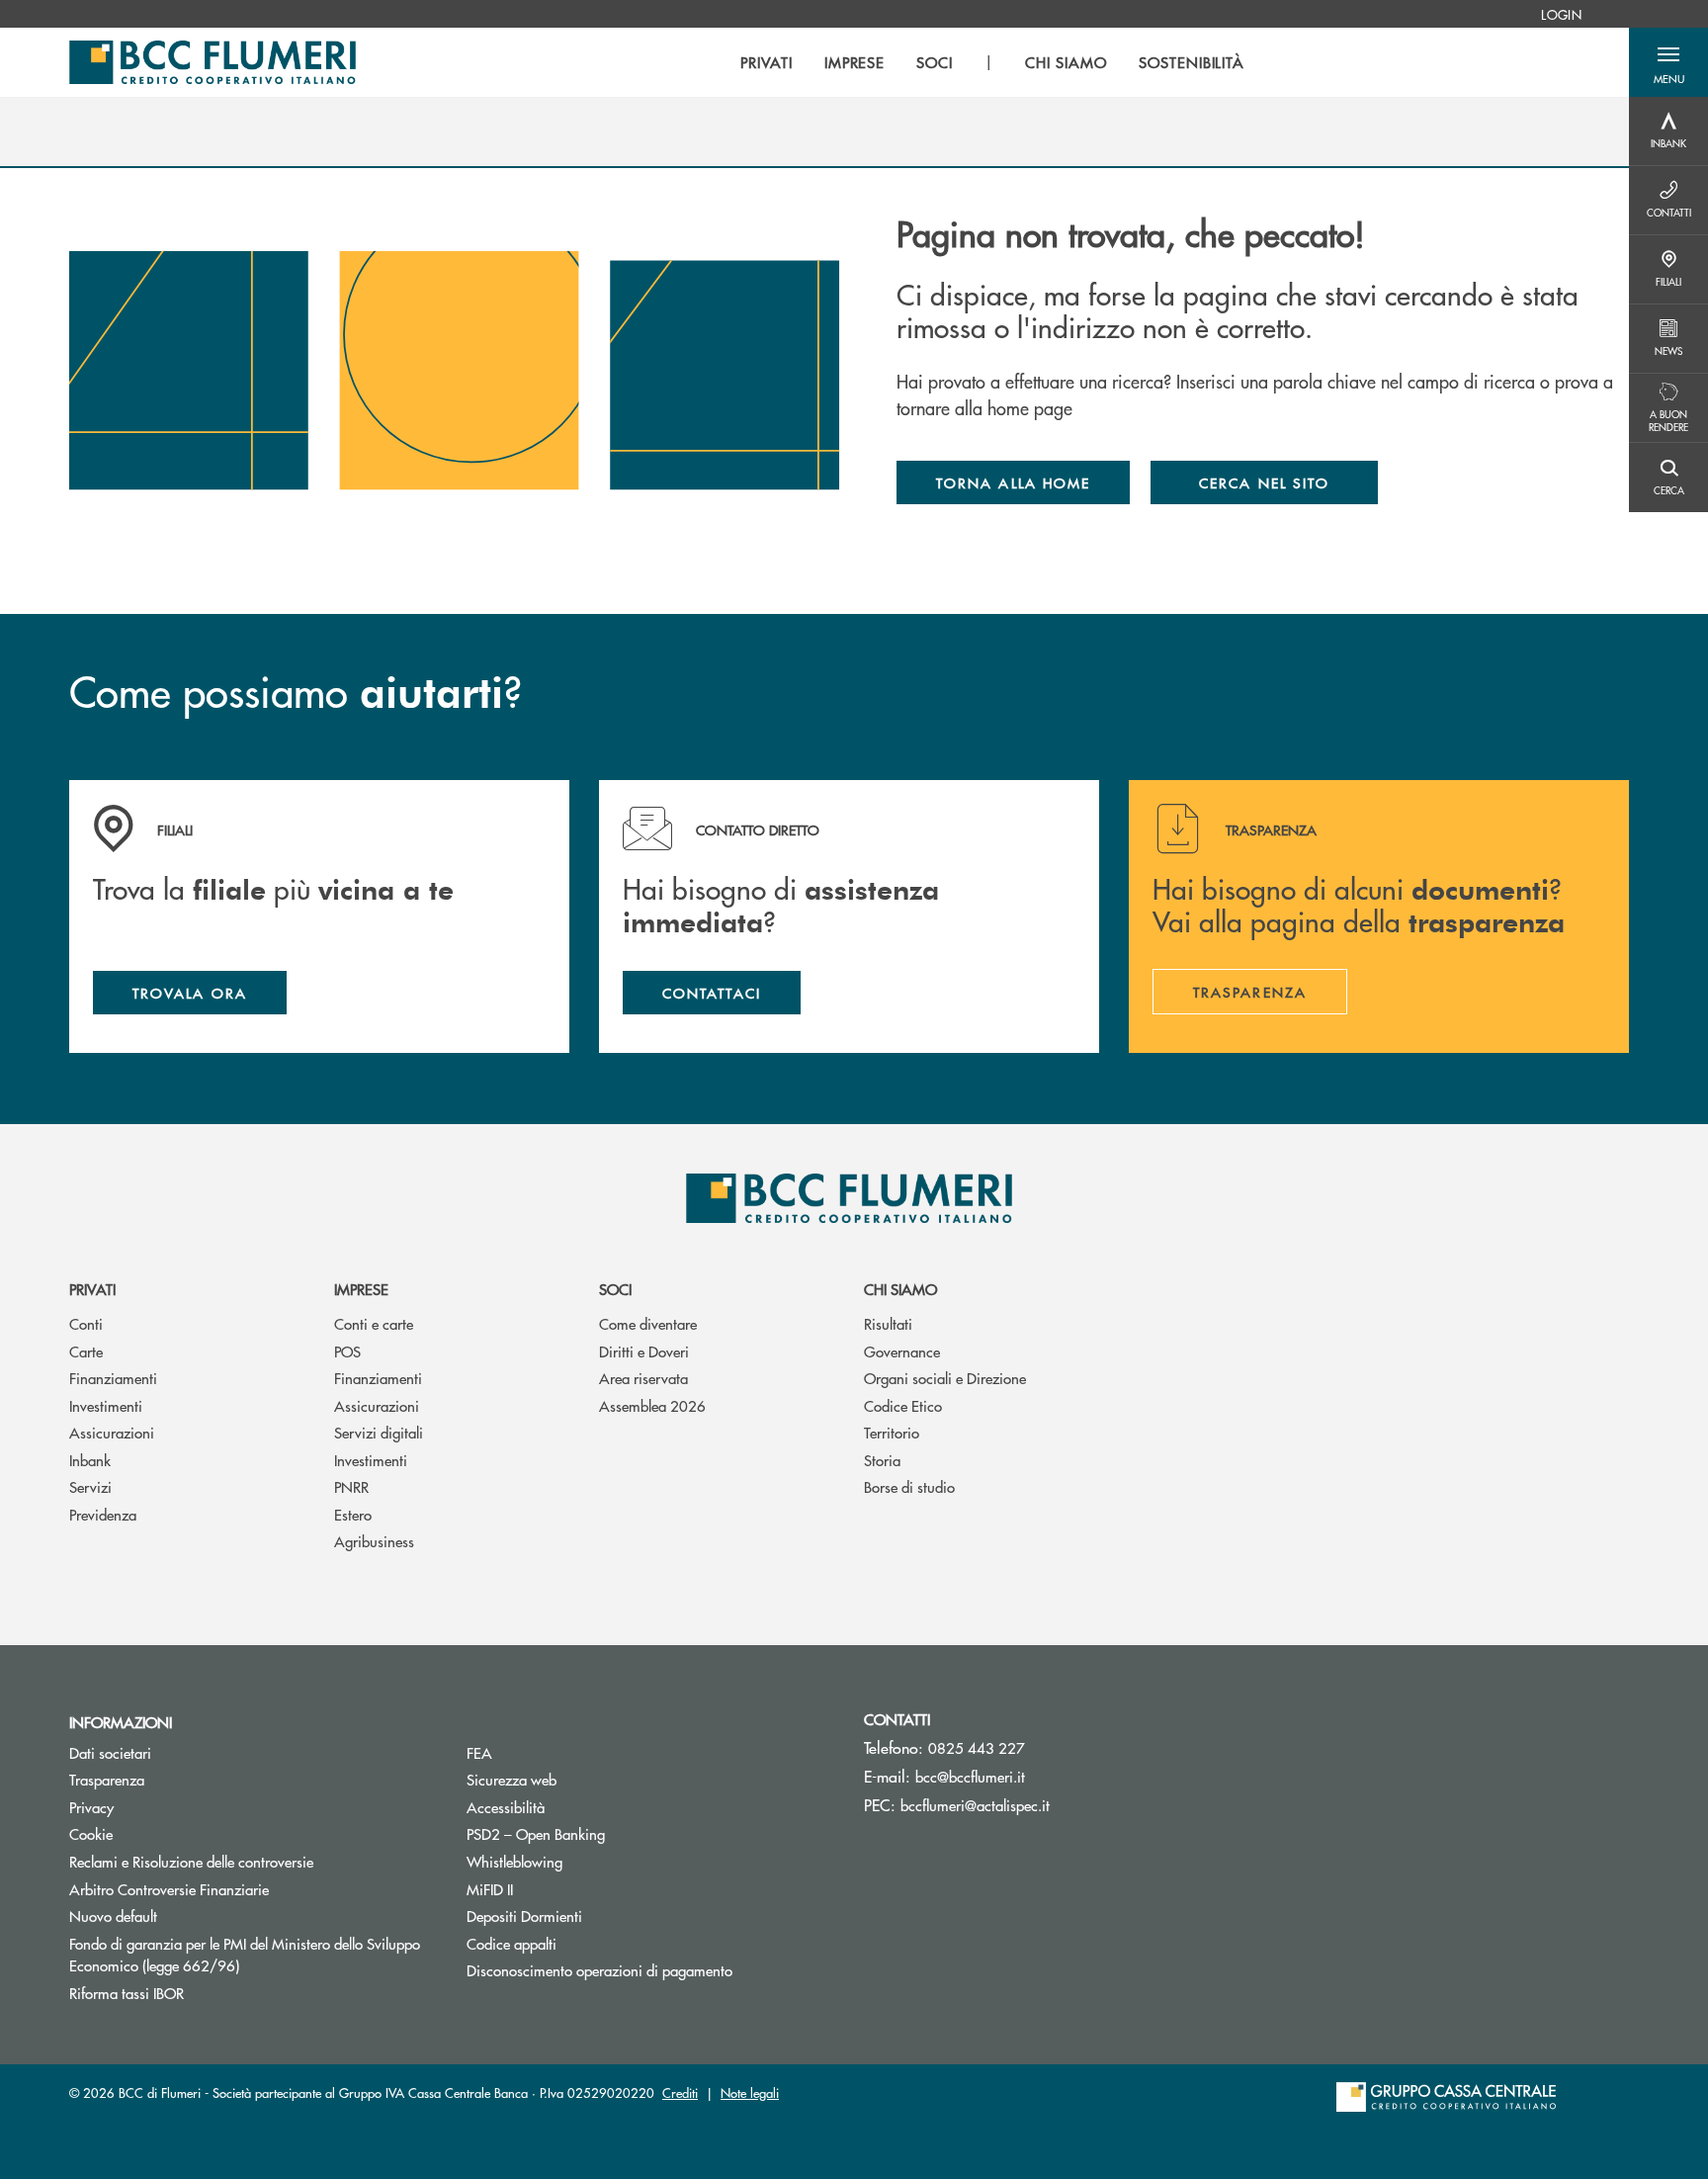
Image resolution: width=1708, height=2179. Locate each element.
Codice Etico (903, 1405)
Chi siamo (900, 1289)
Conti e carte (374, 1323)
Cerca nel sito (1264, 482)
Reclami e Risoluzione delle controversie (191, 1861)
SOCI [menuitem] (935, 62)
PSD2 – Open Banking (610, 1833)
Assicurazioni (112, 1432)
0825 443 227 (977, 1747)
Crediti (680, 2092)
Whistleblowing (514, 1861)
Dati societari (110, 1752)
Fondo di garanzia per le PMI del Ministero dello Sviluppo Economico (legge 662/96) (245, 1955)
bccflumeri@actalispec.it (975, 1805)
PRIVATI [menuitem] (767, 62)
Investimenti (106, 1405)
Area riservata (643, 1378)
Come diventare (648, 1323)
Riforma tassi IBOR (201, 1993)
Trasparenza (107, 1779)
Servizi (90, 1486)
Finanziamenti (113, 1378)
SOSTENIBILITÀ (1192, 62)
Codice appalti (512, 1943)
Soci (615, 1289)
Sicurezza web (512, 1779)
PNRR (351, 1486)
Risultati (888, 1323)
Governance (902, 1351)
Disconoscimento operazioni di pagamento (599, 1970)
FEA (479, 1752)
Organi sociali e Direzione (945, 1378)
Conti (86, 1323)
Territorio (892, 1432)
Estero (353, 1514)
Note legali (750, 2092)
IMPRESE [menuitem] (855, 62)
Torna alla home (1013, 482)
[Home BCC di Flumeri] (213, 62)
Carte (86, 1351)
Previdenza (103, 1514)
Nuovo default (113, 1916)
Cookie (91, 1833)
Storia (882, 1460)
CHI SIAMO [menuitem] (1066, 62)
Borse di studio (909, 1486)
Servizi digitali (379, 1432)
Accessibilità (506, 1807)
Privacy (91, 1807)
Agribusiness (374, 1541)
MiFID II (490, 1889)
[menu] (992, 62)
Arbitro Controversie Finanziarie (244, 1889)
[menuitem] (1561, 14)
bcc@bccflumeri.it (970, 1776)
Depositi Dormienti (524, 1916)
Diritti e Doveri (644, 1351)
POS (347, 1351)
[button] (1668, 62)
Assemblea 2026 (652, 1405)
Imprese (361, 1289)
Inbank (90, 1460)
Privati (92, 1289)
